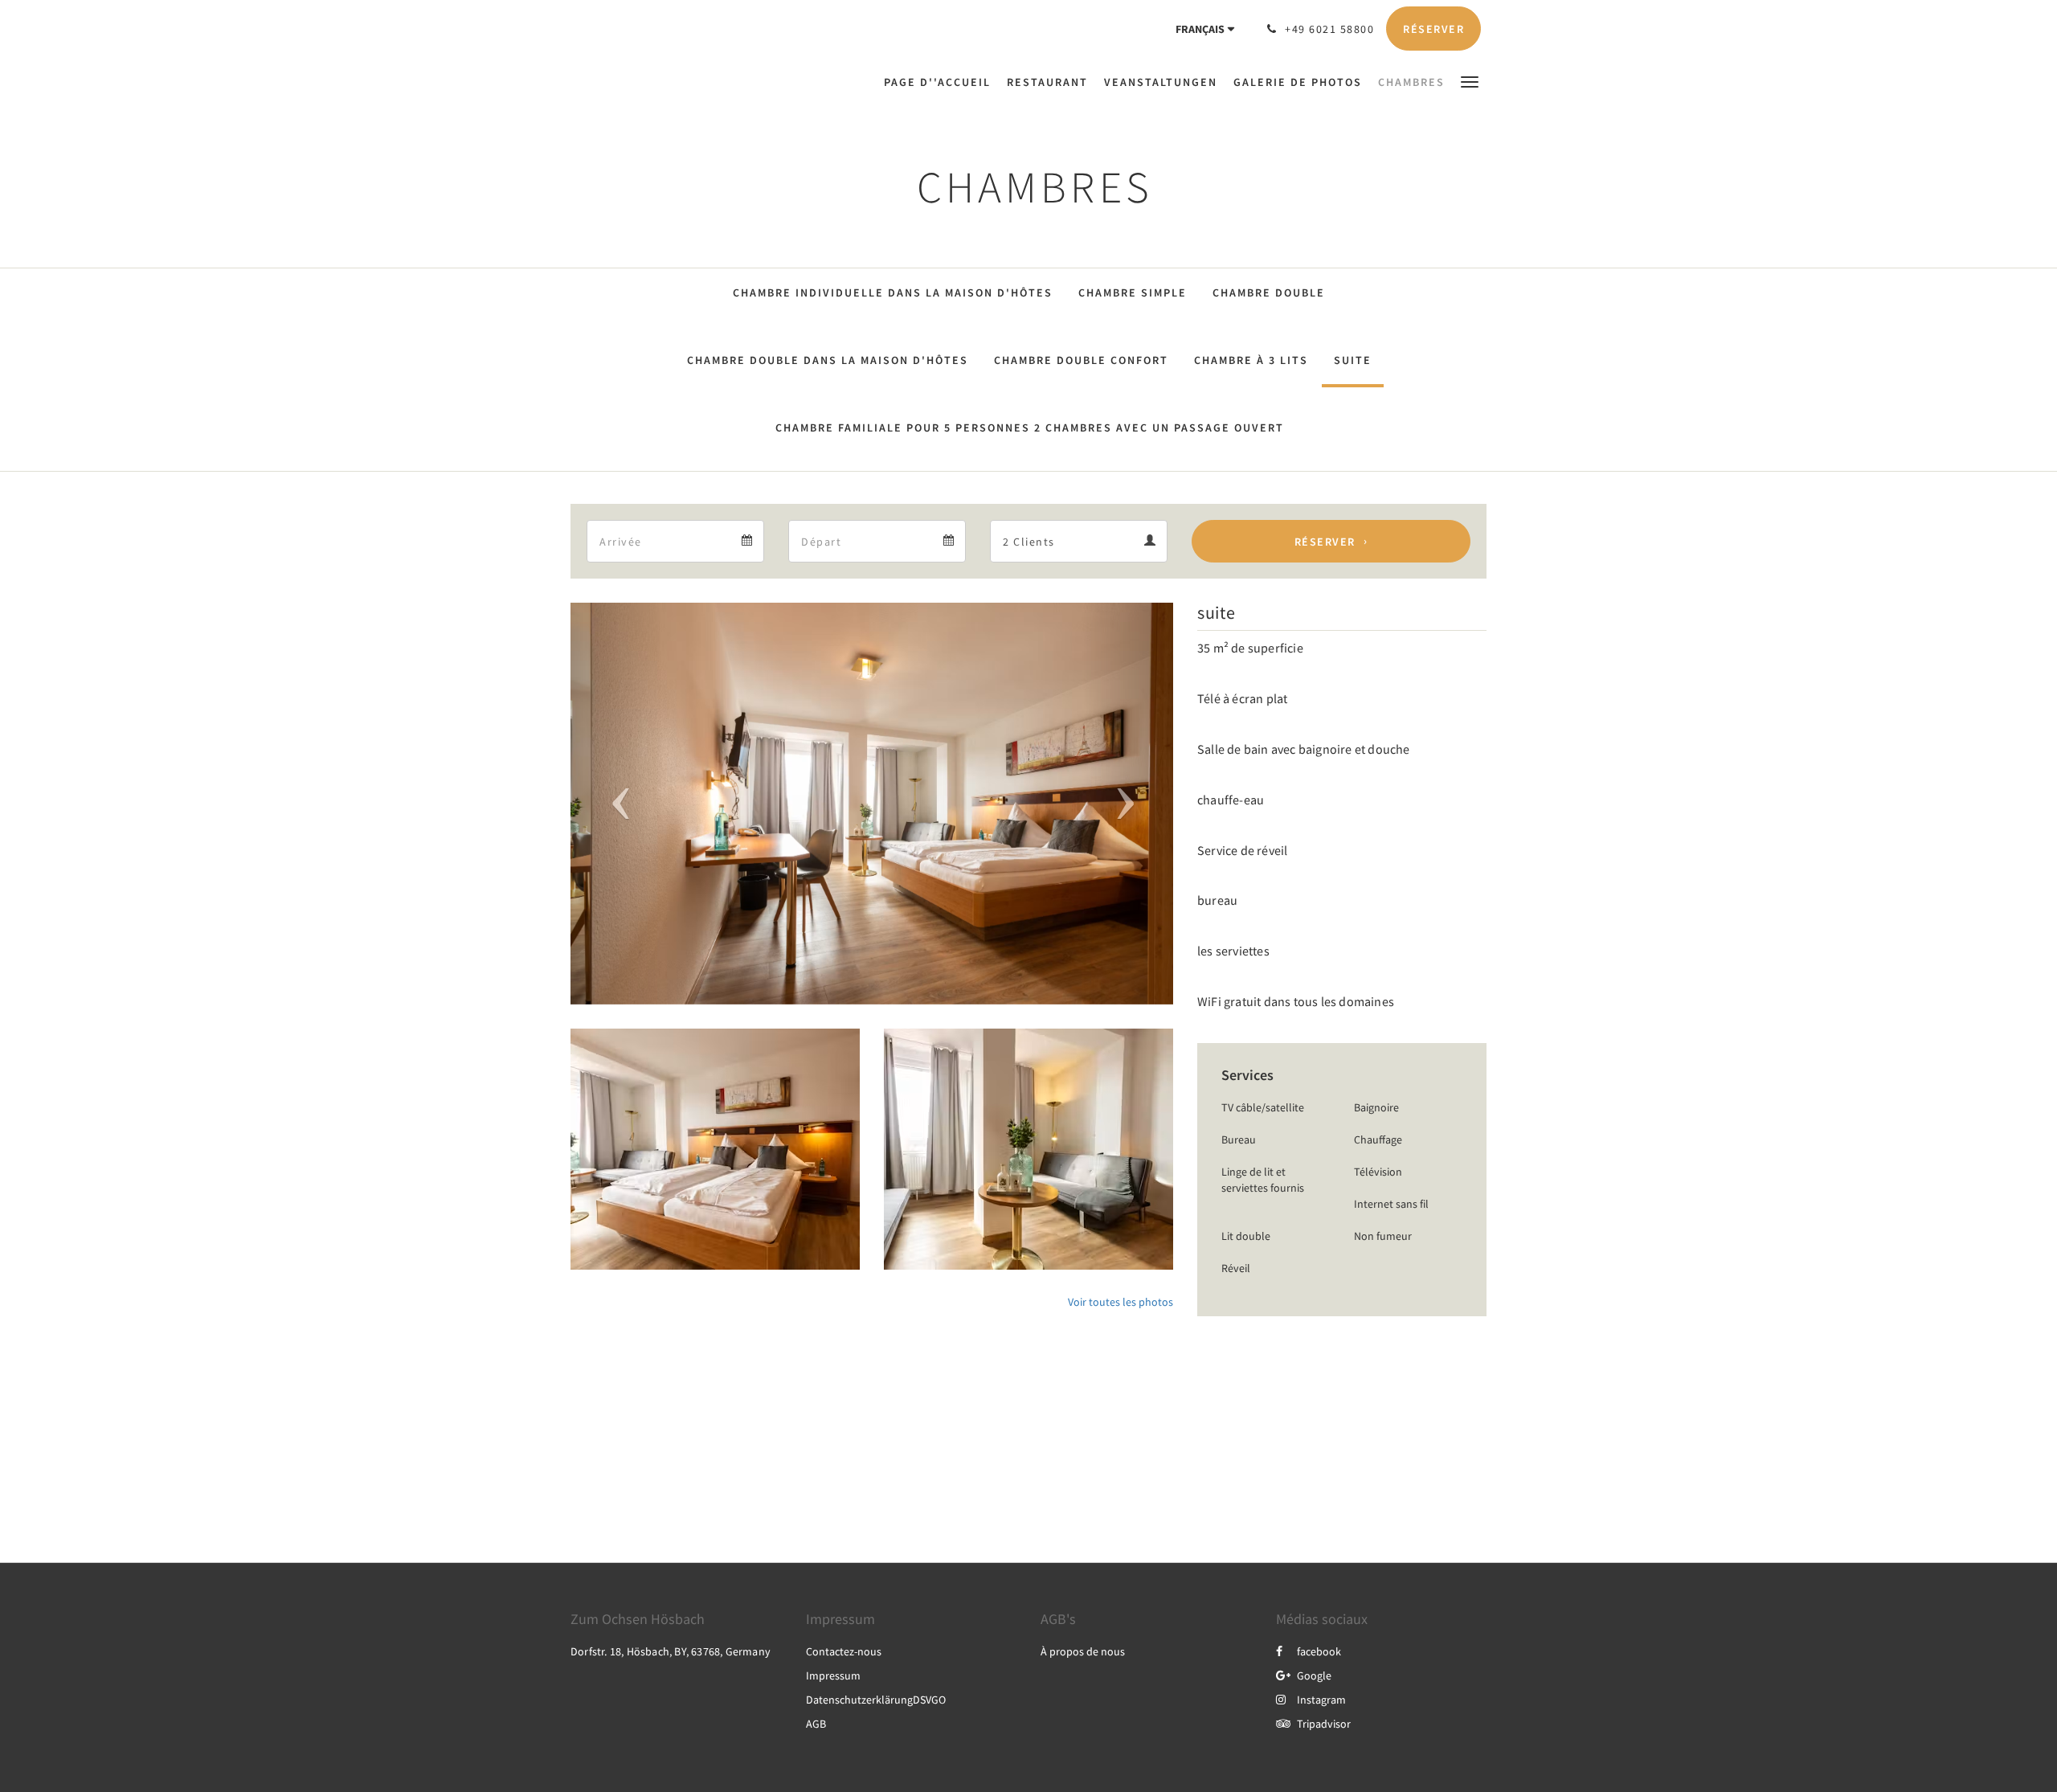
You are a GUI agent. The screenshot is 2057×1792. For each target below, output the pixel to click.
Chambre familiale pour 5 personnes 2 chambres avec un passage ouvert (1030, 428)
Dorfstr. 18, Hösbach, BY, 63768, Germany (671, 1651)
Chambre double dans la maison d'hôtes (828, 360)
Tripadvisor (1324, 1724)
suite (1353, 360)
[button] (1470, 81)
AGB (816, 1724)
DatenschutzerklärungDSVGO (876, 1700)
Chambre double (1269, 293)
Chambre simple (1133, 293)
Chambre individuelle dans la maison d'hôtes (893, 293)
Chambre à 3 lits (1251, 360)
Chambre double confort (1081, 360)
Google (1314, 1675)
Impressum (833, 1675)
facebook (1319, 1651)
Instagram (1321, 1700)
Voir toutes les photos (1121, 1302)
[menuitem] (941, 82)
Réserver (1325, 542)
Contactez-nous (844, 1651)
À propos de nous (1083, 1651)
